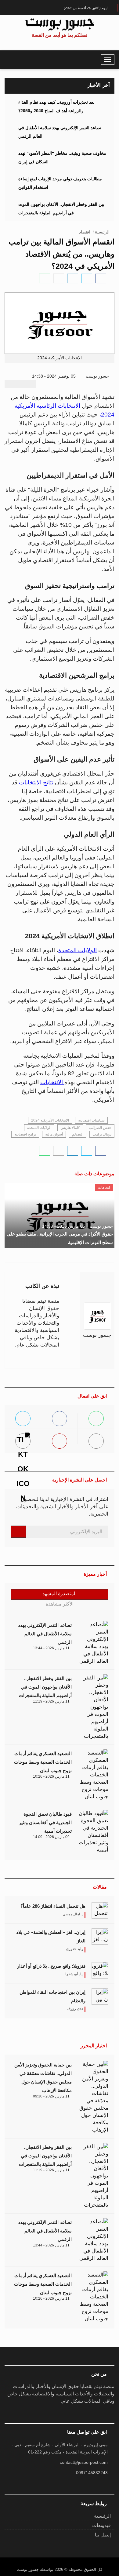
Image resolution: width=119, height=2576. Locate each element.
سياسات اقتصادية (91, 1120)
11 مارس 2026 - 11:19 (51, 1701)
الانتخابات (52, 1082)
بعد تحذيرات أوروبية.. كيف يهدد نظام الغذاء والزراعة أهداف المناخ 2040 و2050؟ (56, 106)
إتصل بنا (103, 2535)
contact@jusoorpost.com (84, 2462)
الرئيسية (102, 232)
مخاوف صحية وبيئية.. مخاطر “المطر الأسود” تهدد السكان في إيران (62, 157)
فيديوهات (101, 2525)
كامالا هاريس (70, 1128)
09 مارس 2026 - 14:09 (51, 1837)
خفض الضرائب (100, 1128)
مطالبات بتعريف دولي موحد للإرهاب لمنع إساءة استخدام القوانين (60, 183)
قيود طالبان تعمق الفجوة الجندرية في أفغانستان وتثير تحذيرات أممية (45, 1822)
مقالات (100, 1887)
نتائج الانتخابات (36, 782)
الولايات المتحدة (78, 950)
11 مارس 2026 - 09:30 (51, 2096)
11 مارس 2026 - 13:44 (51, 1648)
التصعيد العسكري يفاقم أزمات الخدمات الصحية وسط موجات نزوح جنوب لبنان (43, 1762)
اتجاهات (104, 1188)
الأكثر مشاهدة (60, 1604)
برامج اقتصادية (25, 1134)
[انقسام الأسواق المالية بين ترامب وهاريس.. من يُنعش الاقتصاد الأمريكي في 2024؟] (101, 278)
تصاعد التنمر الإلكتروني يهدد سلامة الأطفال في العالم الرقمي (60, 132)
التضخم (78, 1134)
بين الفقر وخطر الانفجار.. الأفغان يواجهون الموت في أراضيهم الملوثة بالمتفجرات (61, 209)
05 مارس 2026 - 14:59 (64, 1226)
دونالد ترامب (102, 1134)
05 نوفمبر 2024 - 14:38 (54, 376)
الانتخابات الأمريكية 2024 (50, 1120)
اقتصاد (85, 232)
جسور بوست (98, 376)
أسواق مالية (54, 1134)
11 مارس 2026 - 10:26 (51, 1776)
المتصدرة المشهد (60, 1594)
